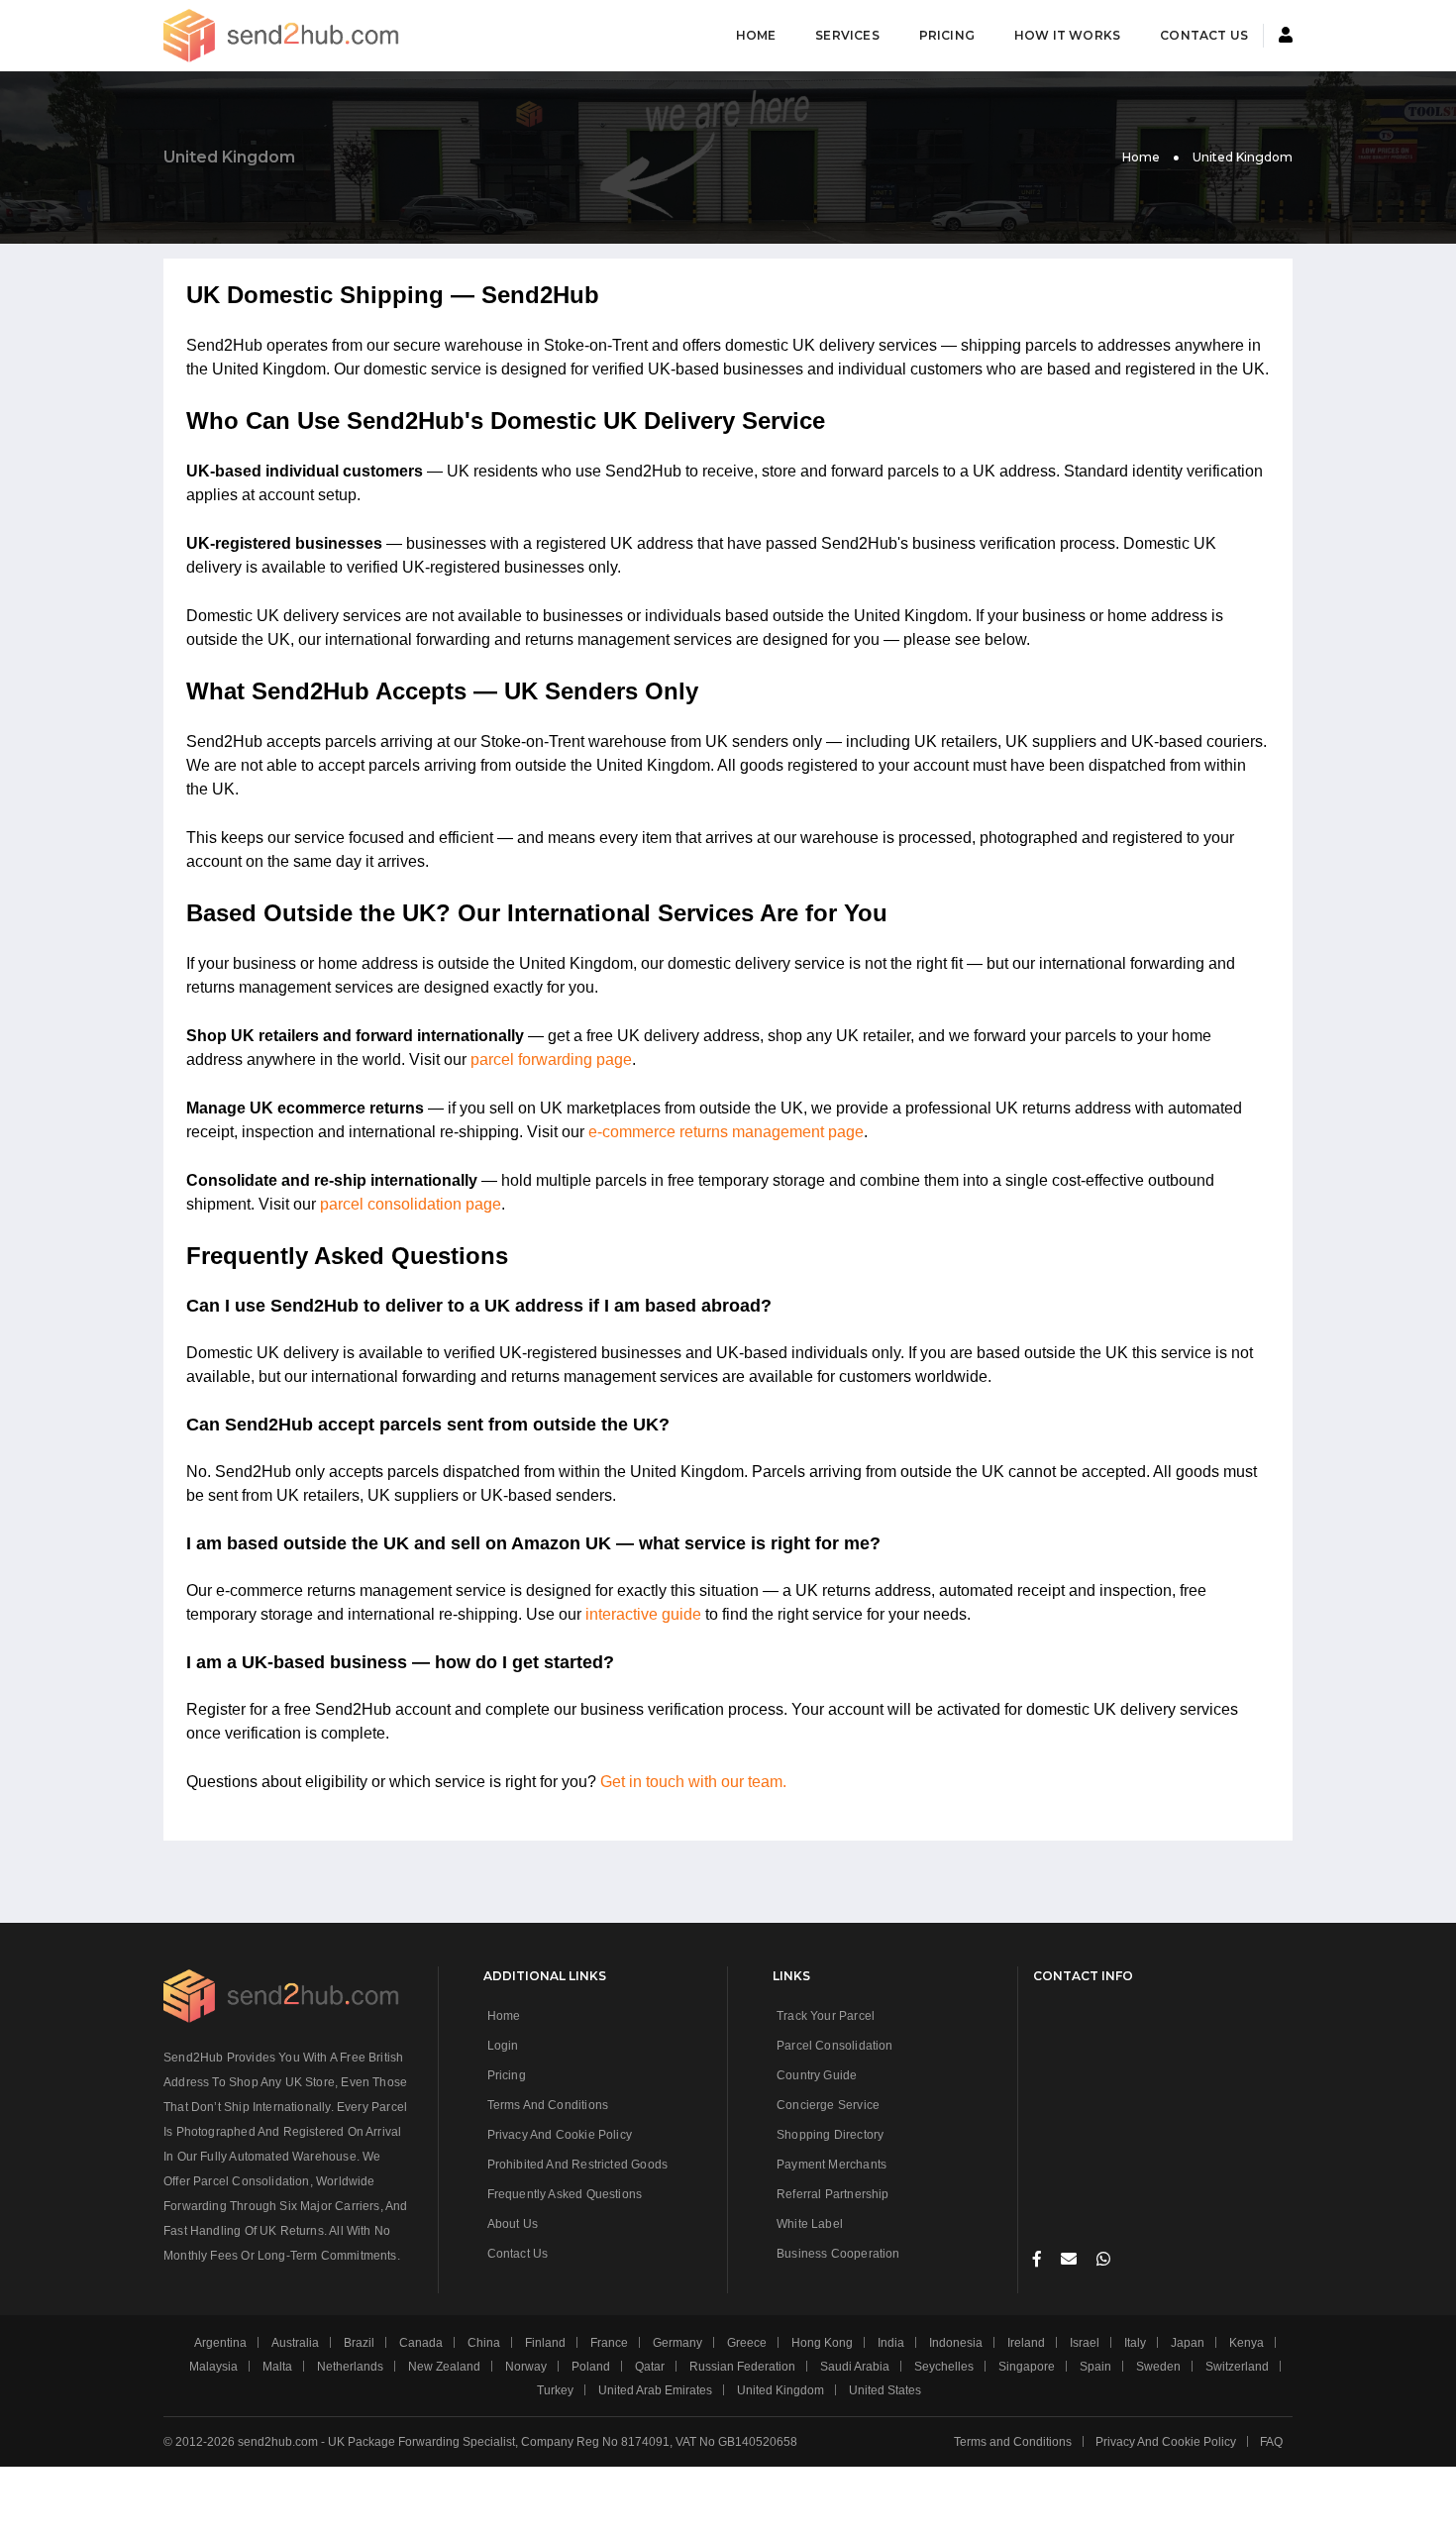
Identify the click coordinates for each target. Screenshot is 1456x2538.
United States (885, 2390)
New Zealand (444, 2367)
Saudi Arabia (855, 2367)
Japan (1188, 2343)
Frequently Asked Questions (565, 2194)
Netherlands (350, 2367)
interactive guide (643, 1614)
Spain (1095, 2367)
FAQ (1271, 2442)
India (891, 2343)
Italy (1135, 2343)
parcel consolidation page (411, 1204)
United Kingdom (780, 2390)
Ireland (1026, 2343)
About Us (513, 2224)
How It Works (1067, 35)
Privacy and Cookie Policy (560, 2135)
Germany (677, 2343)
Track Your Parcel (826, 2016)
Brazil (359, 2343)
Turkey (555, 2390)
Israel (1085, 2343)
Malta (277, 2367)
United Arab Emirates (655, 2390)
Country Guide (817, 2075)
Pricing (947, 35)
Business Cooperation (838, 2254)
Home (756, 35)
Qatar (650, 2367)
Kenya (1247, 2343)
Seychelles (944, 2367)
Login (503, 2046)
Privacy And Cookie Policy (1166, 2442)
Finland (545, 2343)
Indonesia (956, 2343)
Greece (747, 2343)
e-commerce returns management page (726, 1132)
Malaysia (213, 2367)
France (609, 2343)
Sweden (1158, 2367)
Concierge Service (828, 2105)
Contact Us (1204, 35)
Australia (295, 2343)
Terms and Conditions (548, 2105)
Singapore (1027, 2367)
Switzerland (1237, 2367)
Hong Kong (822, 2343)
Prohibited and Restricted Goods (578, 2165)
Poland (591, 2367)
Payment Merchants (832, 2165)
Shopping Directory (830, 2135)
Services (847, 35)
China (484, 2343)
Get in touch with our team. (693, 1782)
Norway (526, 2367)
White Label (810, 2224)
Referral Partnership (833, 2194)
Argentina (220, 2343)
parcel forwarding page (551, 1059)
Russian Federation (742, 2367)
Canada (421, 2343)
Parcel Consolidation (835, 2046)
